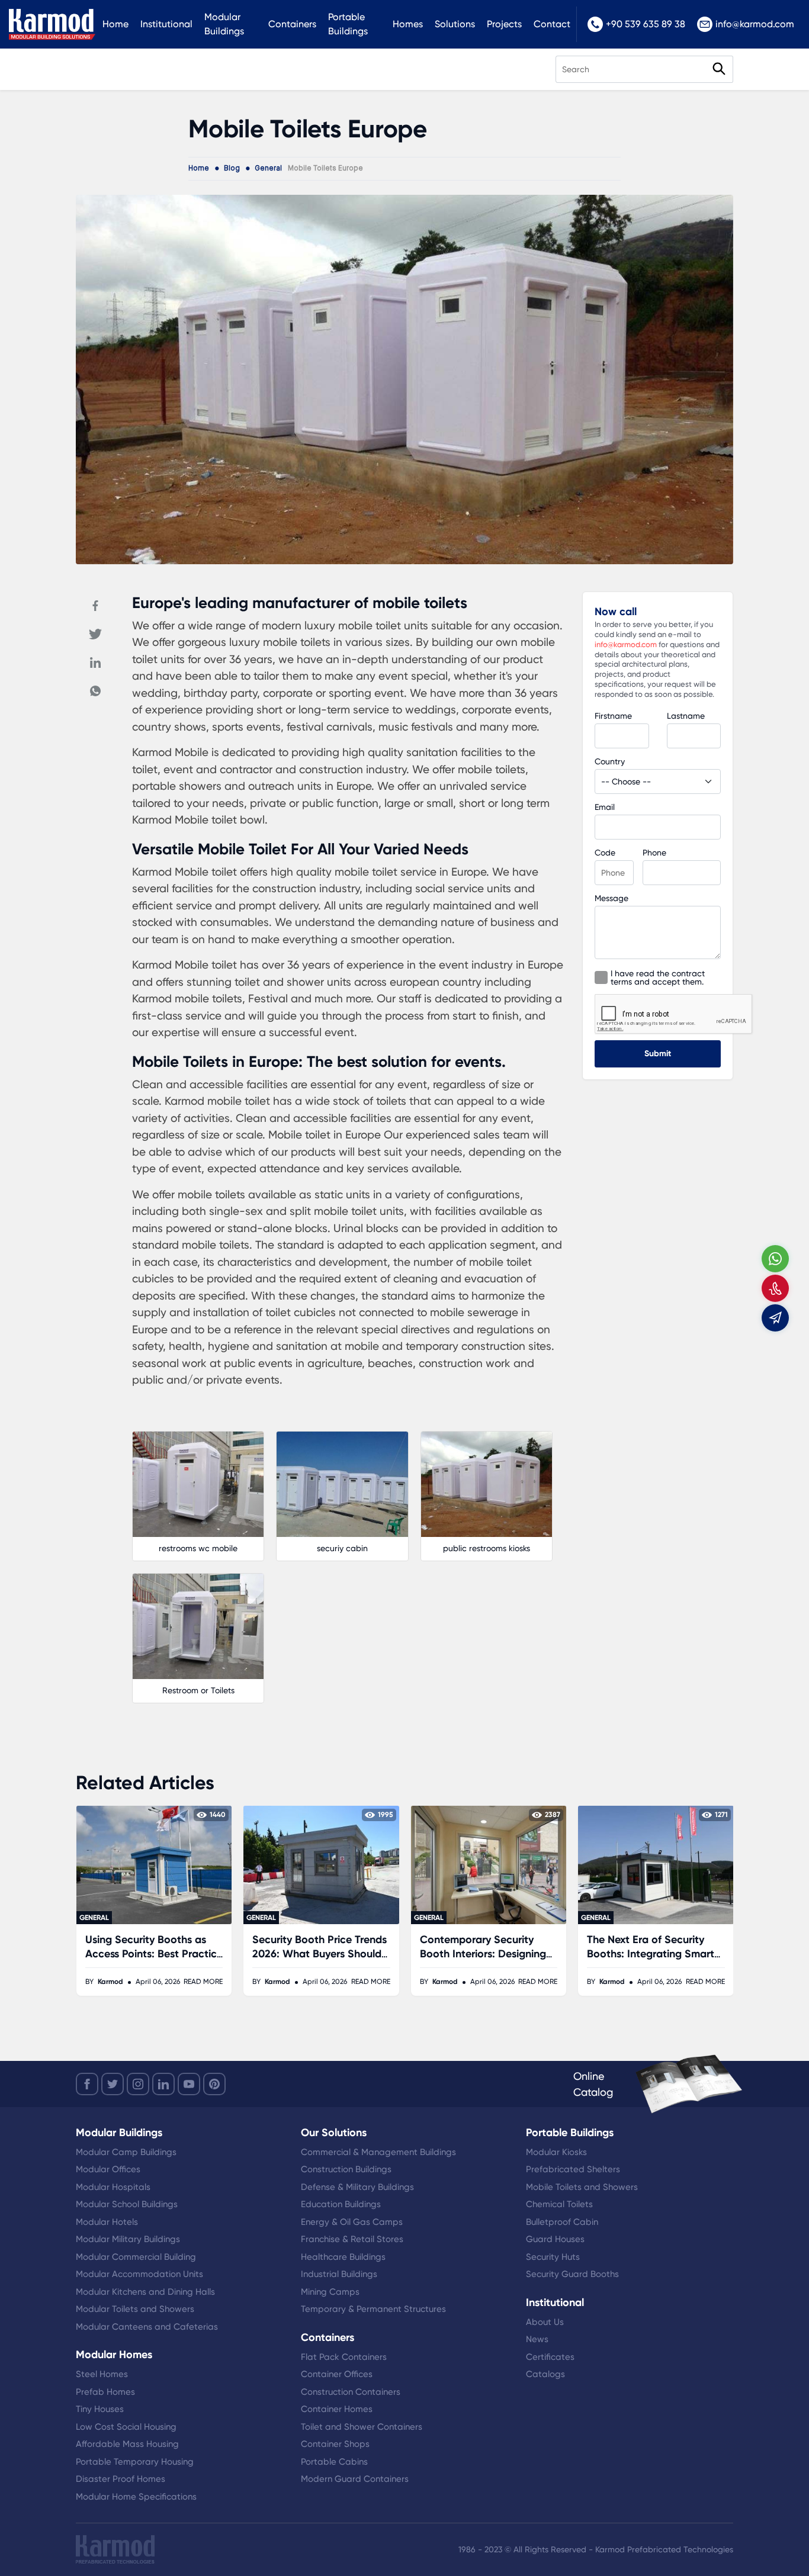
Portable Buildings (348, 24)
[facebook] (87, 2084)
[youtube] (189, 2084)
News (537, 2339)
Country (610, 761)
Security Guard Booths (572, 2274)
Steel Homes (102, 2374)
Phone (654, 853)
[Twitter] (95, 634)
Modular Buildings (224, 24)
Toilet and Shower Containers (362, 2427)
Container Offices (337, 2374)
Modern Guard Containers (355, 2479)
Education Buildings (341, 2204)
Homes (408, 24)
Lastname (686, 716)
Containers (292, 24)
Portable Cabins (334, 2462)
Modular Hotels (107, 2222)
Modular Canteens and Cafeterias (147, 2327)
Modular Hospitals (113, 2187)
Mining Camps (330, 2292)
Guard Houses (555, 2239)
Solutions (455, 24)
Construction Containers (351, 2392)
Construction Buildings (346, 2169)
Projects (504, 24)
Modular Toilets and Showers (135, 2309)
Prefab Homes (105, 2392)
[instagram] (138, 2084)
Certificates (550, 2357)
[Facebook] (95, 606)
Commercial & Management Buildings (378, 2152)
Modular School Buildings (127, 2204)
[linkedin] (163, 2084)
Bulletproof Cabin (562, 2222)
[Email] (775, 1318)
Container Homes (337, 2409)
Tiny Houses (100, 2409)
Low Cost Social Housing (126, 2427)
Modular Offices (108, 2169)
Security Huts (553, 2257)
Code (605, 853)
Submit (658, 1054)
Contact (552, 24)
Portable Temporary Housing (135, 2462)
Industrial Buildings (339, 2274)
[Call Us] (775, 1288)
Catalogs (545, 2374)
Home (115, 24)
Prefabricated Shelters (573, 2169)
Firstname (613, 716)
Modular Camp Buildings (126, 2152)
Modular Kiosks (556, 2152)
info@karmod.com (755, 24)
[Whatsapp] (95, 691)
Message (611, 898)
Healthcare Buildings (343, 2257)
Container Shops (335, 2444)
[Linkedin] (95, 663)
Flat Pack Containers (344, 2357)
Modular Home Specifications (136, 2497)
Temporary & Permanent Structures (373, 2309)
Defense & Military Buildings (357, 2187)
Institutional (166, 24)
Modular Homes (114, 2355)
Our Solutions (334, 2133)
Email (605, 807)
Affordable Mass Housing (127, 2444)
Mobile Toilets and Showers (582, 2187)
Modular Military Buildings (128, 2239)
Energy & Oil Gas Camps (352, 2222)
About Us (545, 2322)
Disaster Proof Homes (121, 2479)
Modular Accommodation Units (139, 2274)
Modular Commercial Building (136, 2257)
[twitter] (113, 2084)
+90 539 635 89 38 (646, 24)
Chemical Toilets (559, 2204)
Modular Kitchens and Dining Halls (145, 2292)
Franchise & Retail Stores (352, 2239)
